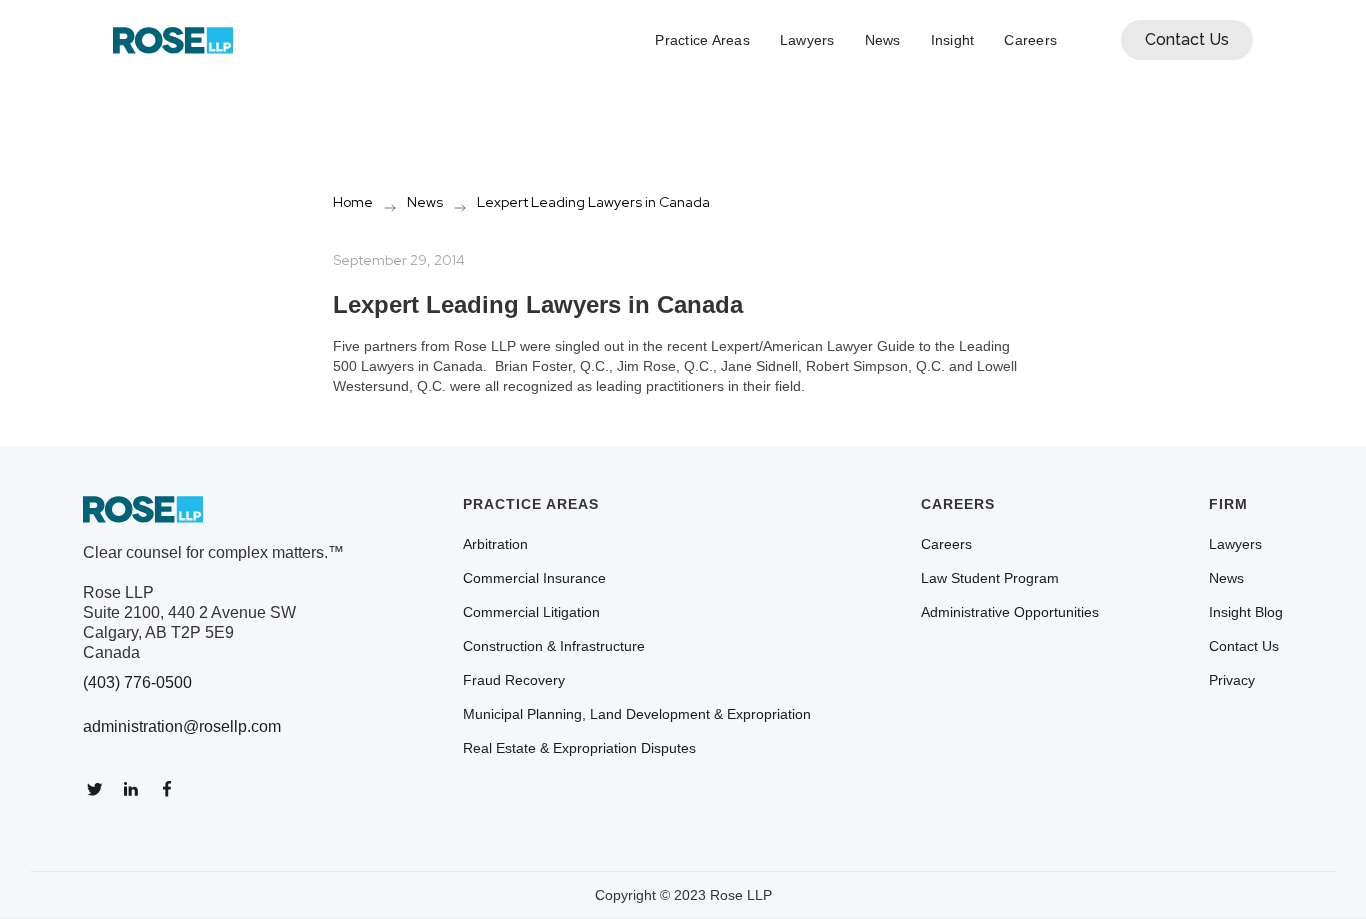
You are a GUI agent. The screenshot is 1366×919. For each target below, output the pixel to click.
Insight (953, 40)
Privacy (1232, 680)
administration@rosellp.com (182, 726)
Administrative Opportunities (1010, 612)
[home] (173, 40)
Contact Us (1187, 39)
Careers (1030, 40)
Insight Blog (1246, 612)
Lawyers (807, 40)
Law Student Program (990, 578)
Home (353, 202)
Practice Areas (702, 40)
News (883, 40)
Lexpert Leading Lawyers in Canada (593, 202)
